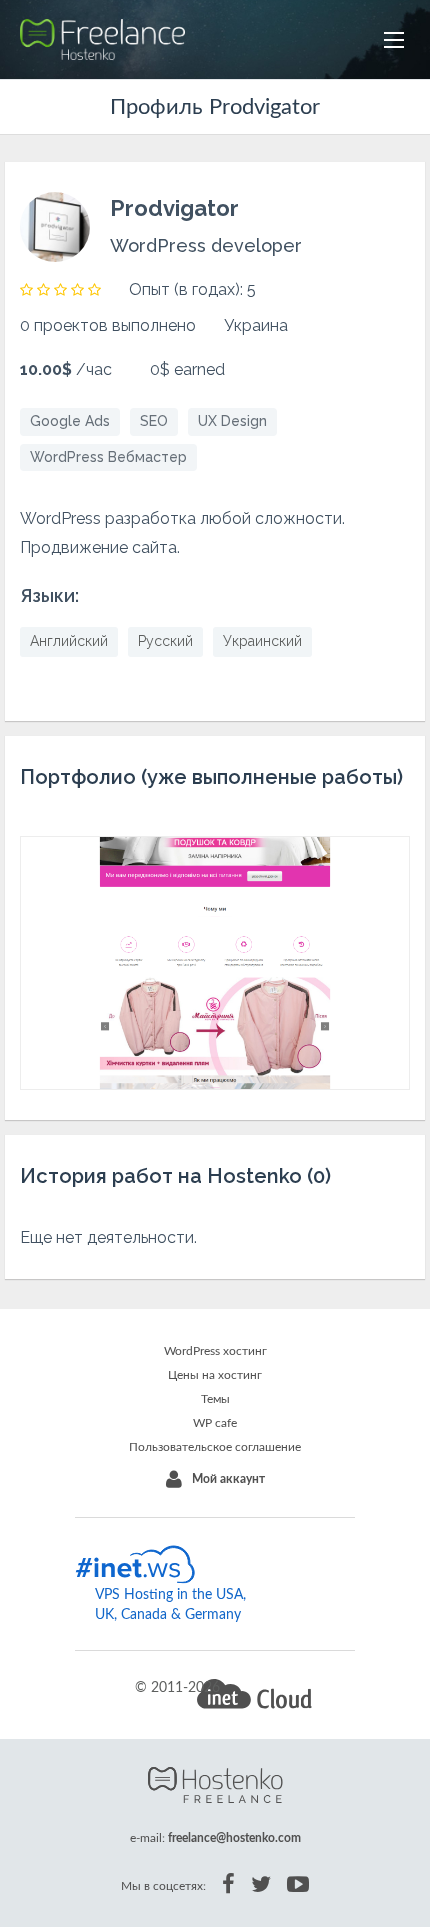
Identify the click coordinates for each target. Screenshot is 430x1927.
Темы (215, 1399)
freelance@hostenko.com (234, 1838)
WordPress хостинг (215, 1351)
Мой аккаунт (228, 1479)
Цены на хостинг (215, 1375)
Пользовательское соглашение (215, 1447)
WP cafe (215, 1423)
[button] (394, 40)
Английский (69, 641)
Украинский (262, 641)
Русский (165, 641)
